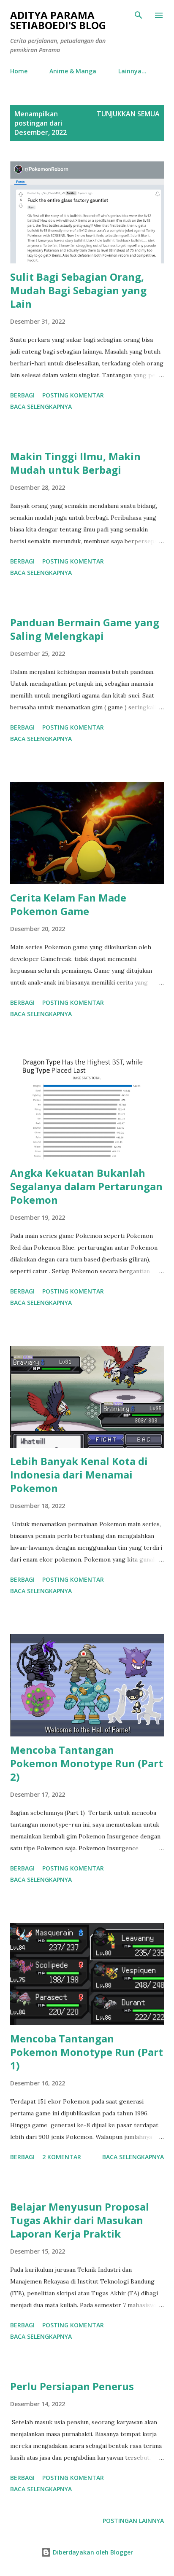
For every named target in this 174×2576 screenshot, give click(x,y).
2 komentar (62, 2157)
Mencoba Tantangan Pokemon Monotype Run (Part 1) (87, 2052)
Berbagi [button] (22, 395)
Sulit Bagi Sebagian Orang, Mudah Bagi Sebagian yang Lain (78, 290)
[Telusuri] (139, 15)
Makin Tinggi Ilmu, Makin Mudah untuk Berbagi (75, 463)
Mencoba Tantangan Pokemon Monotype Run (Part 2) (87, 1763)
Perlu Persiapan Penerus (72, 2386)
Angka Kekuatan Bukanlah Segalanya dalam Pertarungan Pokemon (86, 1186)
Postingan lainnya (133, 2521)
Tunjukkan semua (128, 114)
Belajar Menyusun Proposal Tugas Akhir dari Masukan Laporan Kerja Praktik (80, 2220)
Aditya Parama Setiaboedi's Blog (58, 20)
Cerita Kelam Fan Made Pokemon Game (68, 904)
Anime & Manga (73, 71)
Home (19, 71)
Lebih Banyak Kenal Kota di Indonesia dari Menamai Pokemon (79, 1474)
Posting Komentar (73, 395)
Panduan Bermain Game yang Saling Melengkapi (85, 629)
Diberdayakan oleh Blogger (92, 2552)
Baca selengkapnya (41, 407)
